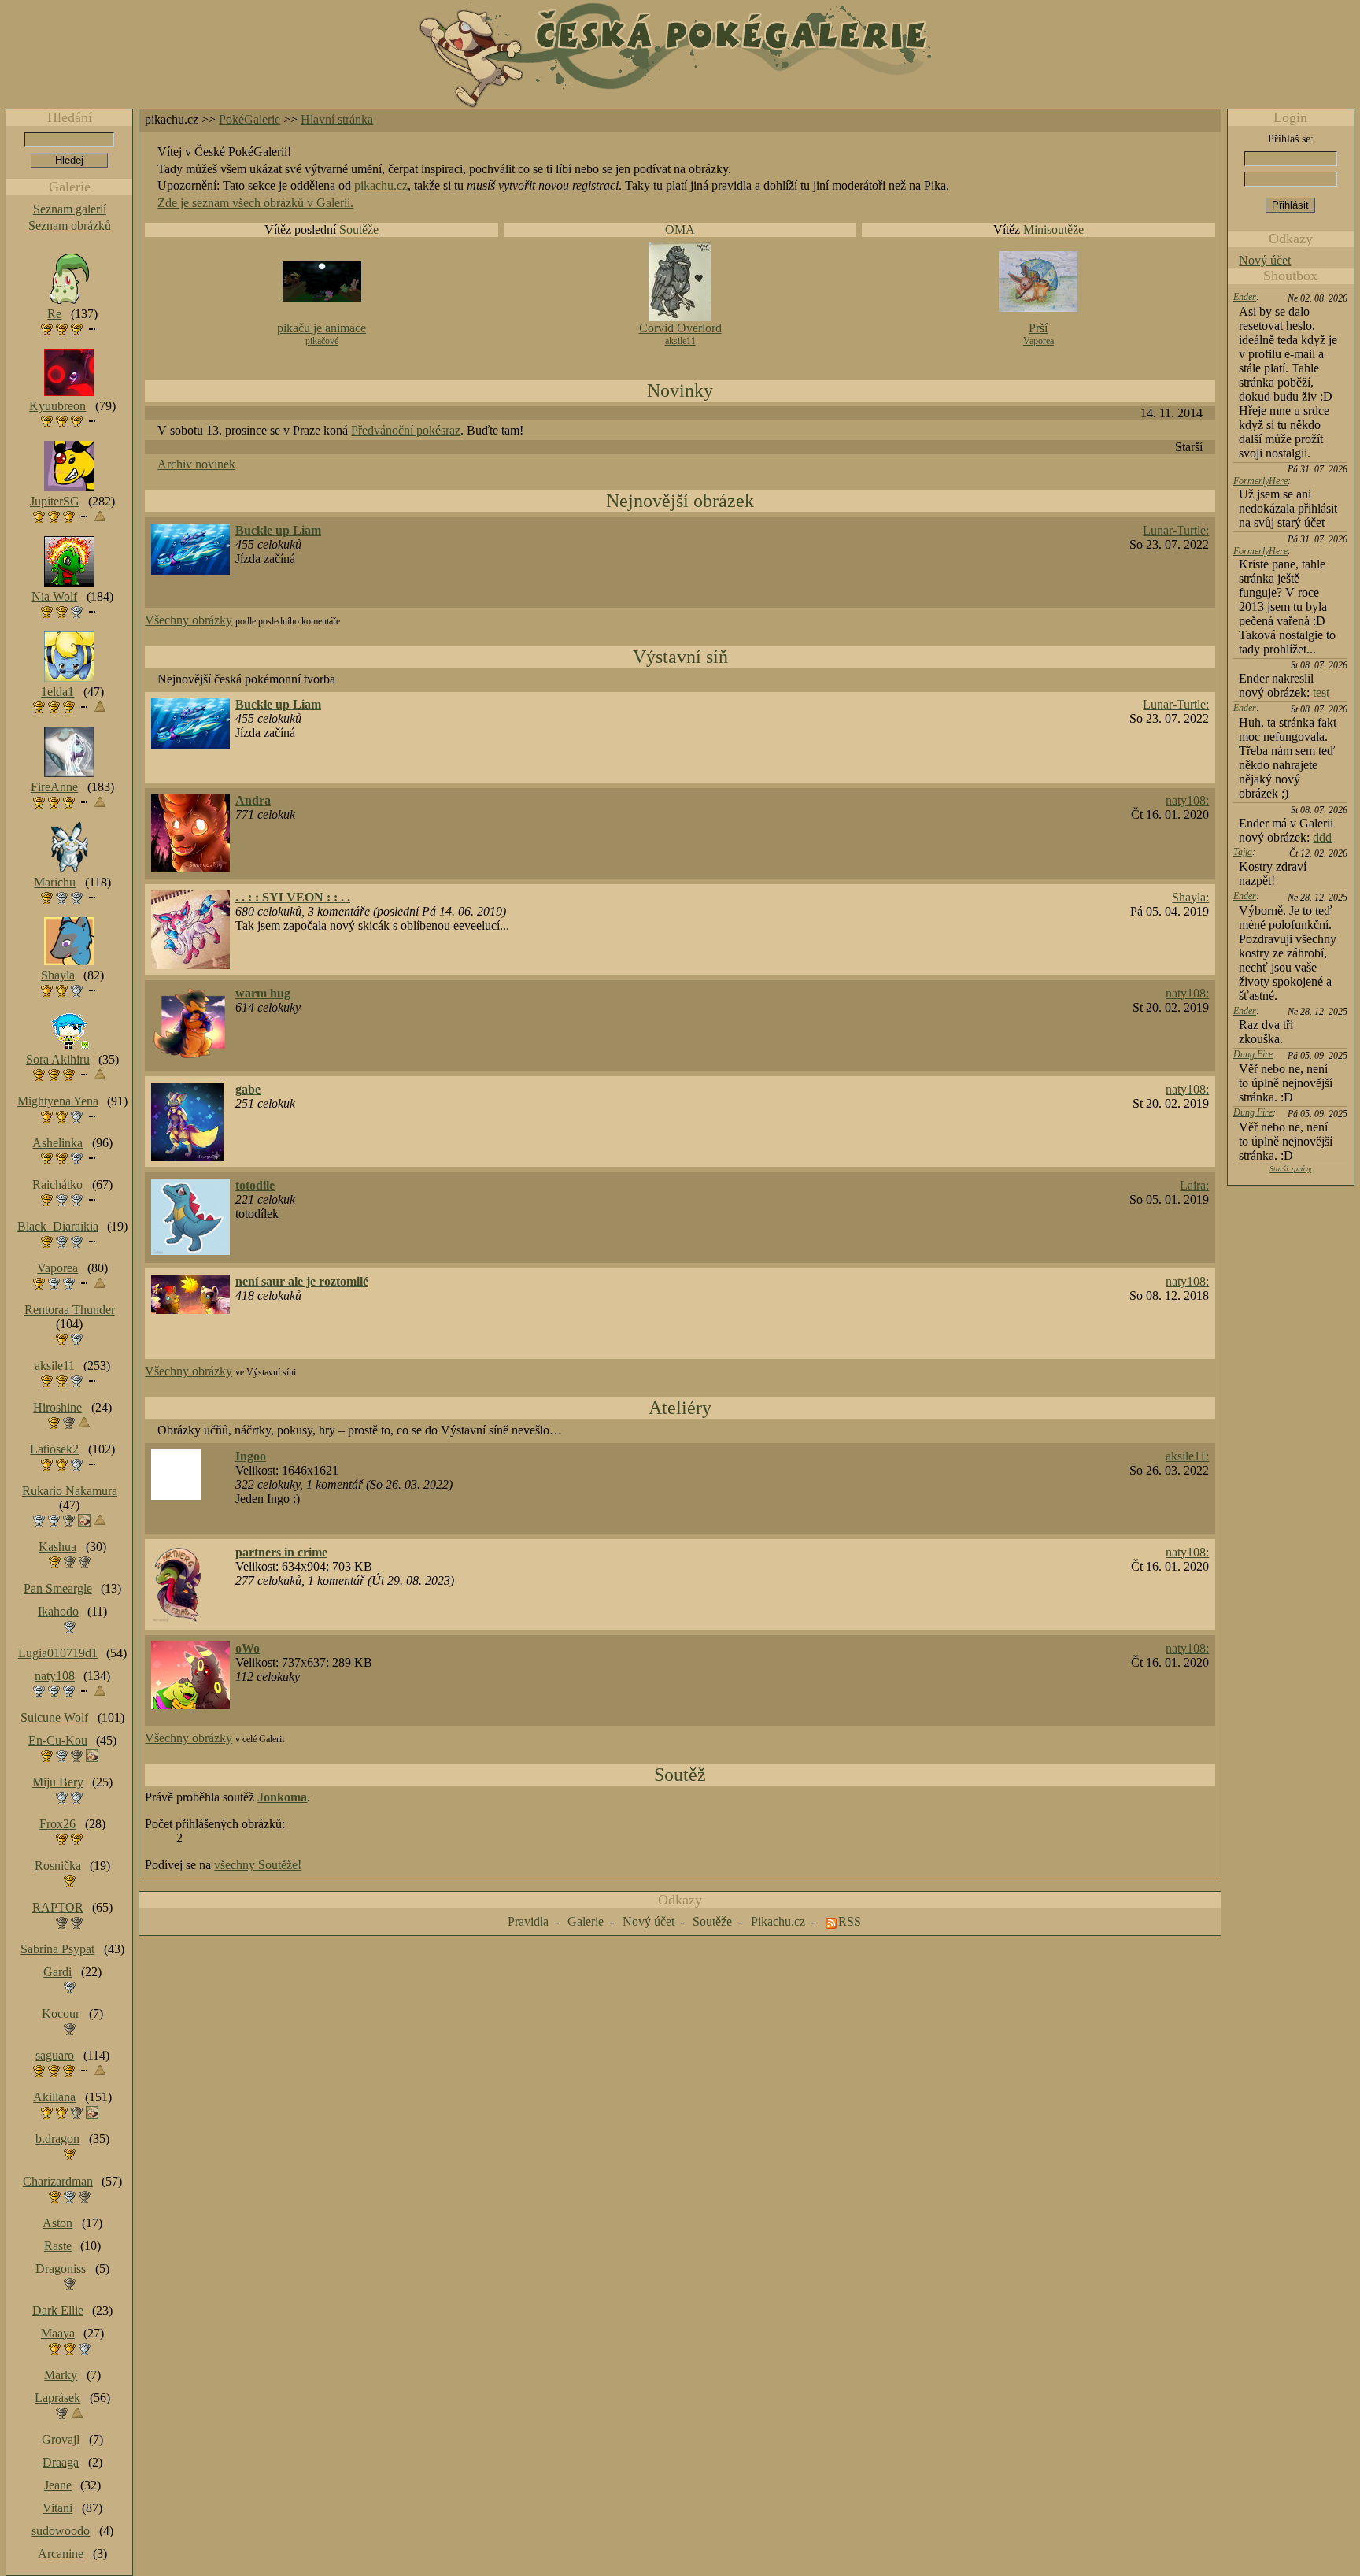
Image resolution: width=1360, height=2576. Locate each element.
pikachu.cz (381, 185)
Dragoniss (61, 2269)
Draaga (61, 2462)
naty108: (1187, 800)
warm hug (263, 993)
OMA (680, 229)
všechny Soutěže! (258, 1865)
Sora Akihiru (58, 1059)
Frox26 (57, 1824)
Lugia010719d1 (58, 1653)
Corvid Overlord (680, 328)
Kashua (57, 1547)
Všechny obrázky (188, 620)
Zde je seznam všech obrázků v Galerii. (255, 203)
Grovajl (61, 2439)
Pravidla (528, 1921)
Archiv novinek (196, 464)
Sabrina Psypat (57, 1949)
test (1321, 692)
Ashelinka (57, 1143)
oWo (248, 1648)
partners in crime (281, 1552)
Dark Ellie (58, 2310)
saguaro (55, 2055)
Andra (253, 800)
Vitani (57, 2508)
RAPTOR (58, 1907)
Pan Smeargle (58, 1588)
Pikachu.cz (778, 1921)
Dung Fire (1253, 1054)
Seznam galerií (70, 209)
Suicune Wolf (54, 1717)
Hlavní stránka (337, 119)
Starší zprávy (1290, 1169)
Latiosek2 (54, 1449)
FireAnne (54, 787)
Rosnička (58, 1865)
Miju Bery (58, 1782)
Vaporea (1038, 341)
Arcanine (61, 2554)
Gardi (57, 1972)
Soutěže (359, 229)
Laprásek (57, 2398)
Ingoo (251, 1456)
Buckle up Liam (278, 530)
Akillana (54, 2097)
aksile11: (1187, 1456)
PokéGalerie (249, 119)
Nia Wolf (54, 596)
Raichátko (57, 1184)
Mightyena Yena (58, 1101)
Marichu (55, 882)
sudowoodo (61, 2531)
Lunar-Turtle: (1176, 530)
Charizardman (58, 2181)
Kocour (61, 2013)
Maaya (58, 2333)
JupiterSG (55, 501)
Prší (1038, 328)
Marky (61, 2375)
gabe (248, 1089)
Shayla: (1190, 897)
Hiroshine (57, 1407)
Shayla (58, 975)
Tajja (1243, 852)
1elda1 (57, 692)
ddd (1322, 837)
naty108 (55, 1676)
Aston (57, 2223)
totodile (255, 1185)
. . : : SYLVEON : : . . (293, 897)
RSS (850, 1921)
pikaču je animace (322, 328)
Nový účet (1265, 260)
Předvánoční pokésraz (406, 430)
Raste (58, 2246)
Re (54, 314)
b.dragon (57, 2139)
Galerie (586, 1921)
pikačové (322, 341)
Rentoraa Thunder (70, 1310)
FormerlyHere (1260, 481)
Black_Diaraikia (58, 1226)
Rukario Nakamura (70, 1491)
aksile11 (680, 341)
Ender (1245, 297)
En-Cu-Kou (58, 1740)
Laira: (1194, 1185)
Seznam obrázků (70, 226)
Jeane (58, 2485)
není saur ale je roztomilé (302, 1281)
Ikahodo (58, 1611)
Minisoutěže (1053, 229)
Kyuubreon (57, 406)
